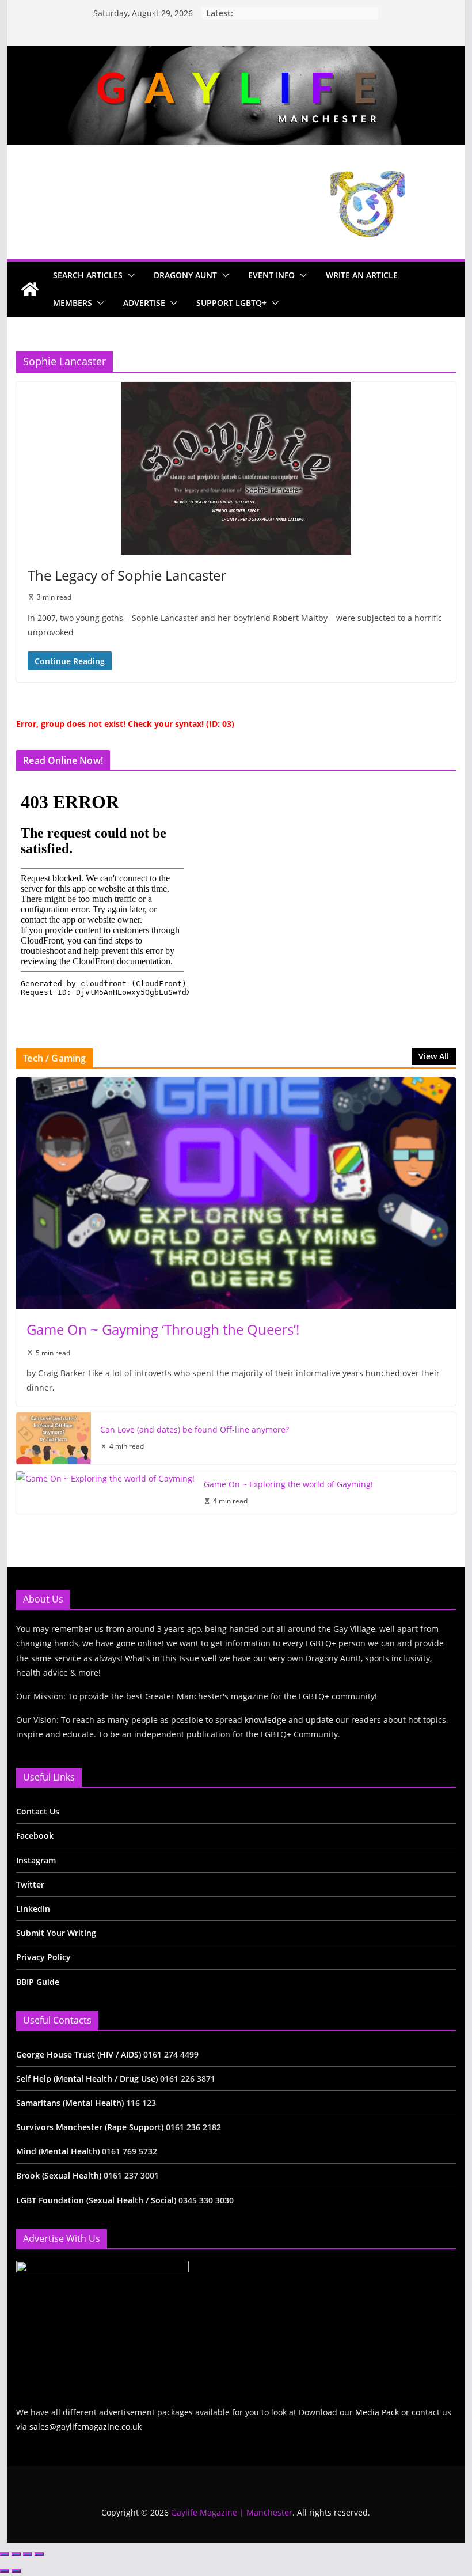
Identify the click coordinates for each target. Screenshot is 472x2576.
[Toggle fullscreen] (16, 2554)
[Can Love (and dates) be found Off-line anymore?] (54, 1438)
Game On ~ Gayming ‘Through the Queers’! (163, 1329)
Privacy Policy (43, 1957)
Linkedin (33, 1909)
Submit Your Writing (56, 1933)
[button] (129, 275)
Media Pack (377, 2412)
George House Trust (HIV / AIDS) (80, 2054)
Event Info (271, 275)
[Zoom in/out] (5, 2554)
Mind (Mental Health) (58, 2151)
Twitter (30, 1884)
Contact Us (38, 1811)
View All (434, 1056)
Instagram (36, 1860)
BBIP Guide (38, 1982)
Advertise (144, 303)
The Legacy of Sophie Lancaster (127, 575)
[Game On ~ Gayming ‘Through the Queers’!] (236, 1193)
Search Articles (88, 275)
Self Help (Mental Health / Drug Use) (88, 2079)
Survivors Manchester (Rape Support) (90, 2127)
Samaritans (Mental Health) (70, 2103)
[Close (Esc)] (39, 2554)
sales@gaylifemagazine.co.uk (85, 2427)
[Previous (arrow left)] (5, 2571)
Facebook (35, 1836)
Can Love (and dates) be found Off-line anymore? (195, 1429)
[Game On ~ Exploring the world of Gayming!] (105, 1493)
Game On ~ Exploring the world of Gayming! (288, 1484)
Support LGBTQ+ (231, 303)
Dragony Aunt (185, 275)
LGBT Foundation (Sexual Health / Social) (96, 2200)
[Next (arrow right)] (16, 2571)
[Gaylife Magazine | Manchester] (236, 54)
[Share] (28, 2554)
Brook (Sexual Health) (59, 2175)
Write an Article (362, 275)
